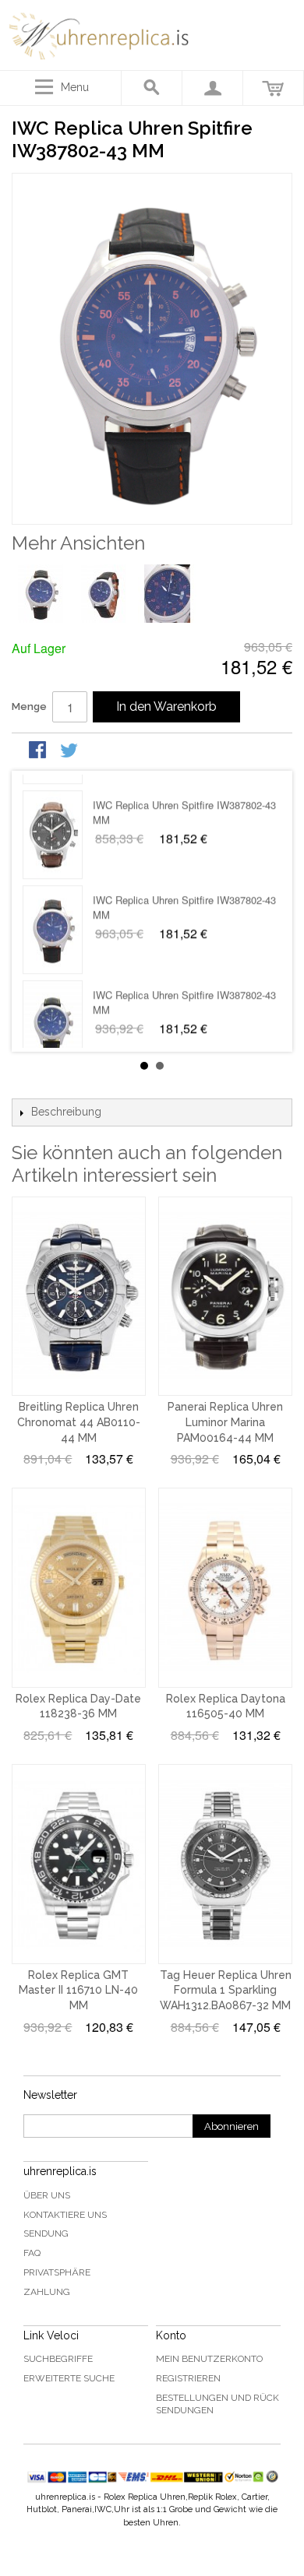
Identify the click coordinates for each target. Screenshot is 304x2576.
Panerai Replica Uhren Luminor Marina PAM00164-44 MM (225, 1422)
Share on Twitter (70, 751)
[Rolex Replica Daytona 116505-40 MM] (225, 1588)
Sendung (46, 2233)
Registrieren (188, 2378)
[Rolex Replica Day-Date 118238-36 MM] (79, 1588)
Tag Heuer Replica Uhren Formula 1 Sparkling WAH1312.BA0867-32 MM (226, 1990)
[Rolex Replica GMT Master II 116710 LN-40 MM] (79, 1864)
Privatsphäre (57, 2272)
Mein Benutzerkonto (209, 2359)
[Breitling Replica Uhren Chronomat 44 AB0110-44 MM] (79, 1297)
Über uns (47, 2195)
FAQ (32, 2253)
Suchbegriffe (58, 2359)
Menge (29, 706)
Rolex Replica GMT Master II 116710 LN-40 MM (78, 1990)
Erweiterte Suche (69, 2378)
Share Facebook (39, 751)
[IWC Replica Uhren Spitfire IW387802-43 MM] (53, 819)
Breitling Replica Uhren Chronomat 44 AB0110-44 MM (79, 1422)
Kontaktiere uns (65, 2215)
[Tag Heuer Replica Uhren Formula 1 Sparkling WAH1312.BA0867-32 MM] (225, 1864)
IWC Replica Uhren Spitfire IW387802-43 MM (184, 796)
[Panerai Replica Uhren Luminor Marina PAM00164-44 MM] (225, 1297)
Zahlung (47, 2292)
